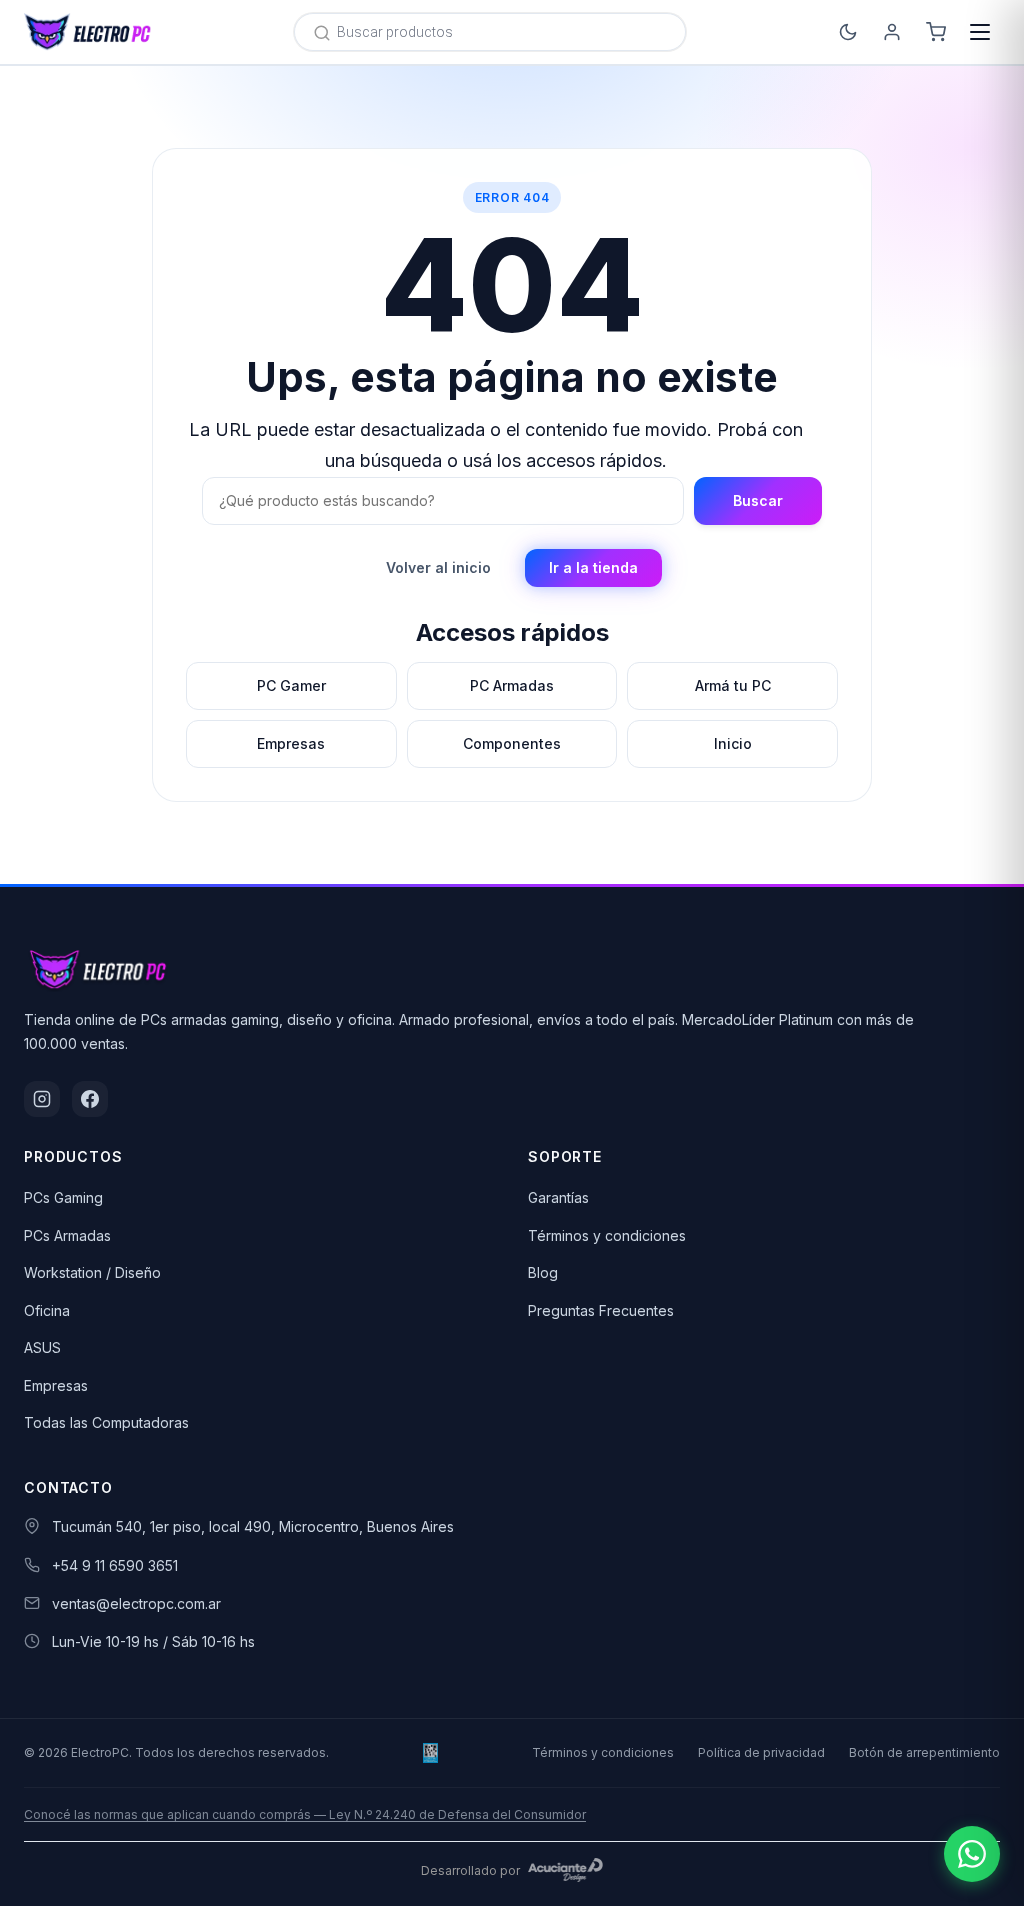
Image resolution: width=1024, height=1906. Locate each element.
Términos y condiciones (607, 1235)
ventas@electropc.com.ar (136, 1603)
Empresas (56, 1385)
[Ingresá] (892, 32)
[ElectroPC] (88, 32)
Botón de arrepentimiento (924, 1752)
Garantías (558, 1197)
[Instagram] (42, 1099)
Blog (543, 1272)
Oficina (47, 1310)
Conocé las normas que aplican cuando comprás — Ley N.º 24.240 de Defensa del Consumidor (305, 1814)
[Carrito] (936, 32)
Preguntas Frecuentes (601, 1310)
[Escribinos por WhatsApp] (972, 1854)
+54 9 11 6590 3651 (115, 1565)
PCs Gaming (63, 1197)
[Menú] (980, 32)
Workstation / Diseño (92, 1272)
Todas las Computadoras (106, 1422)
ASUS (42, 1347)
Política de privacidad (761, 1752)
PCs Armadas (67, 1235)
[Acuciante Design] (566, 1870)
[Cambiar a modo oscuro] (848, 32)
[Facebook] (90, 1099)
